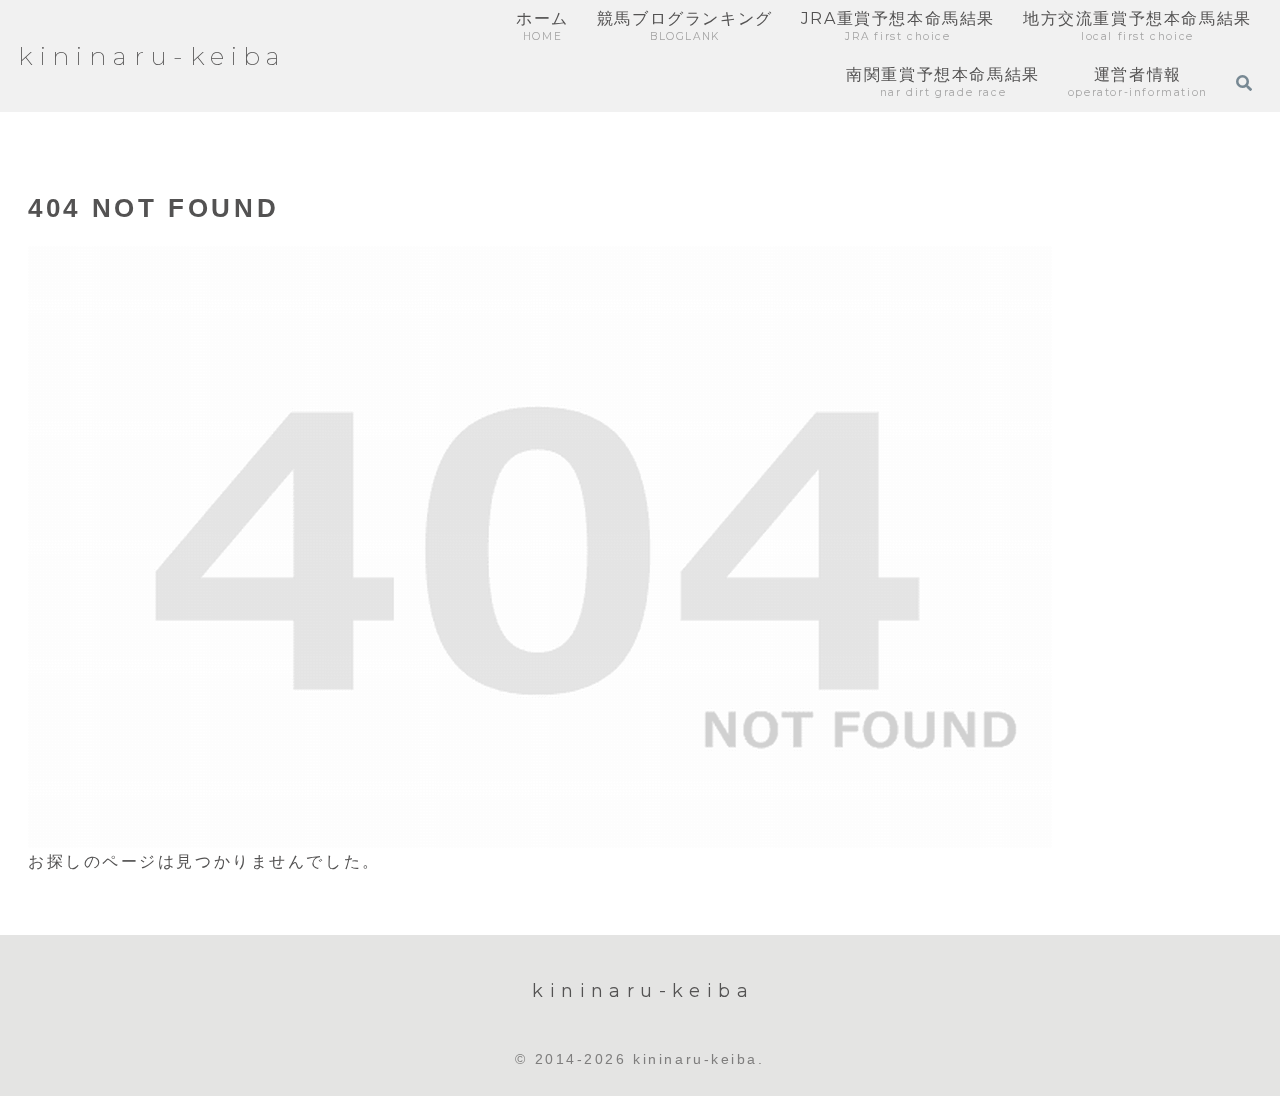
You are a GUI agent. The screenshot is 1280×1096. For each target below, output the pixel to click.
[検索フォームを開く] (1244, 83)
